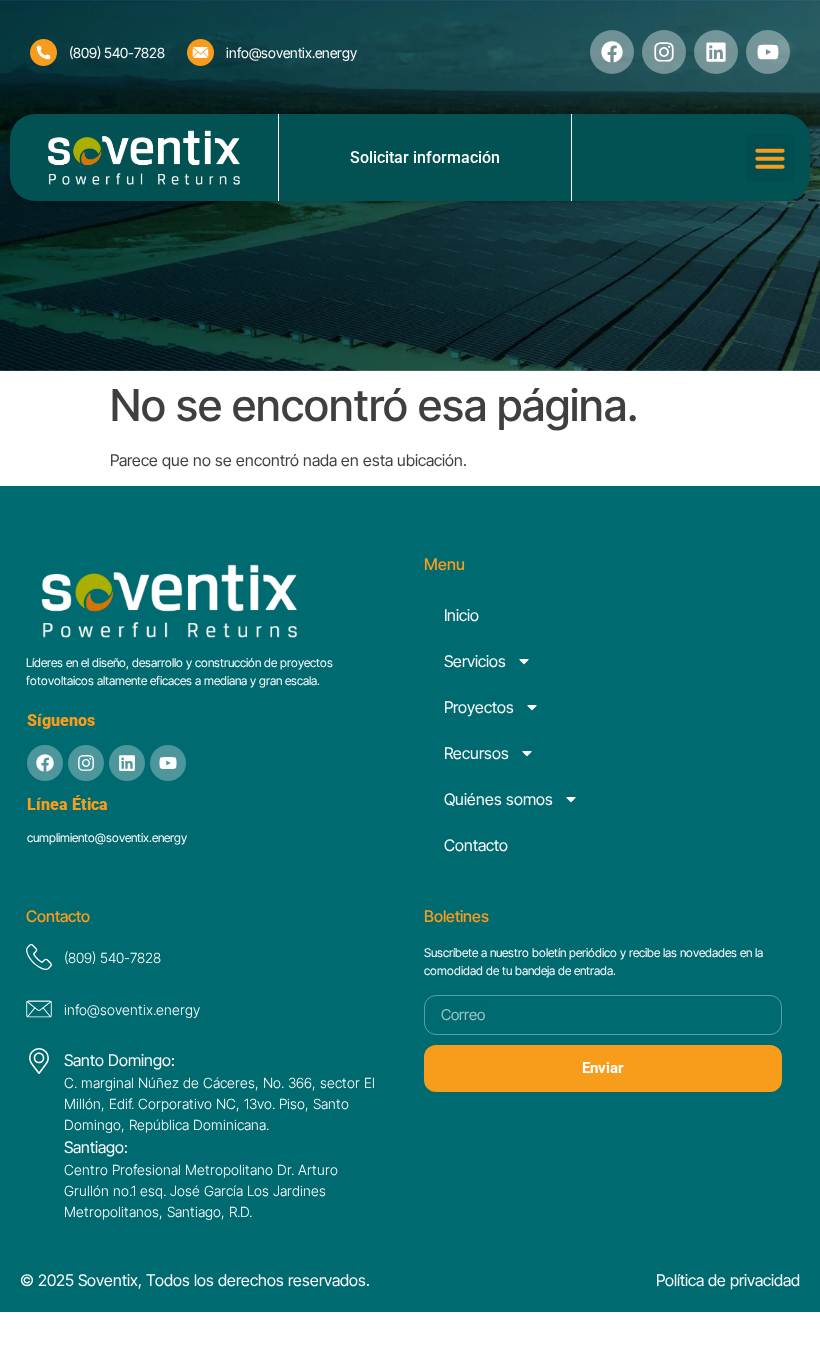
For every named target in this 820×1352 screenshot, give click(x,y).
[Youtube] (168, 763)
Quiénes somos (498, 799)
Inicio (461, 615)
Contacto (476, 845)
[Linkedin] (716, 52)
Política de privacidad (728, 1280)
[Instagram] (664, 52)
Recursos (476, 753)
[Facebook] (612, 52)
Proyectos (479, 707)
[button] (770, 158)
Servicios (475, 661)
